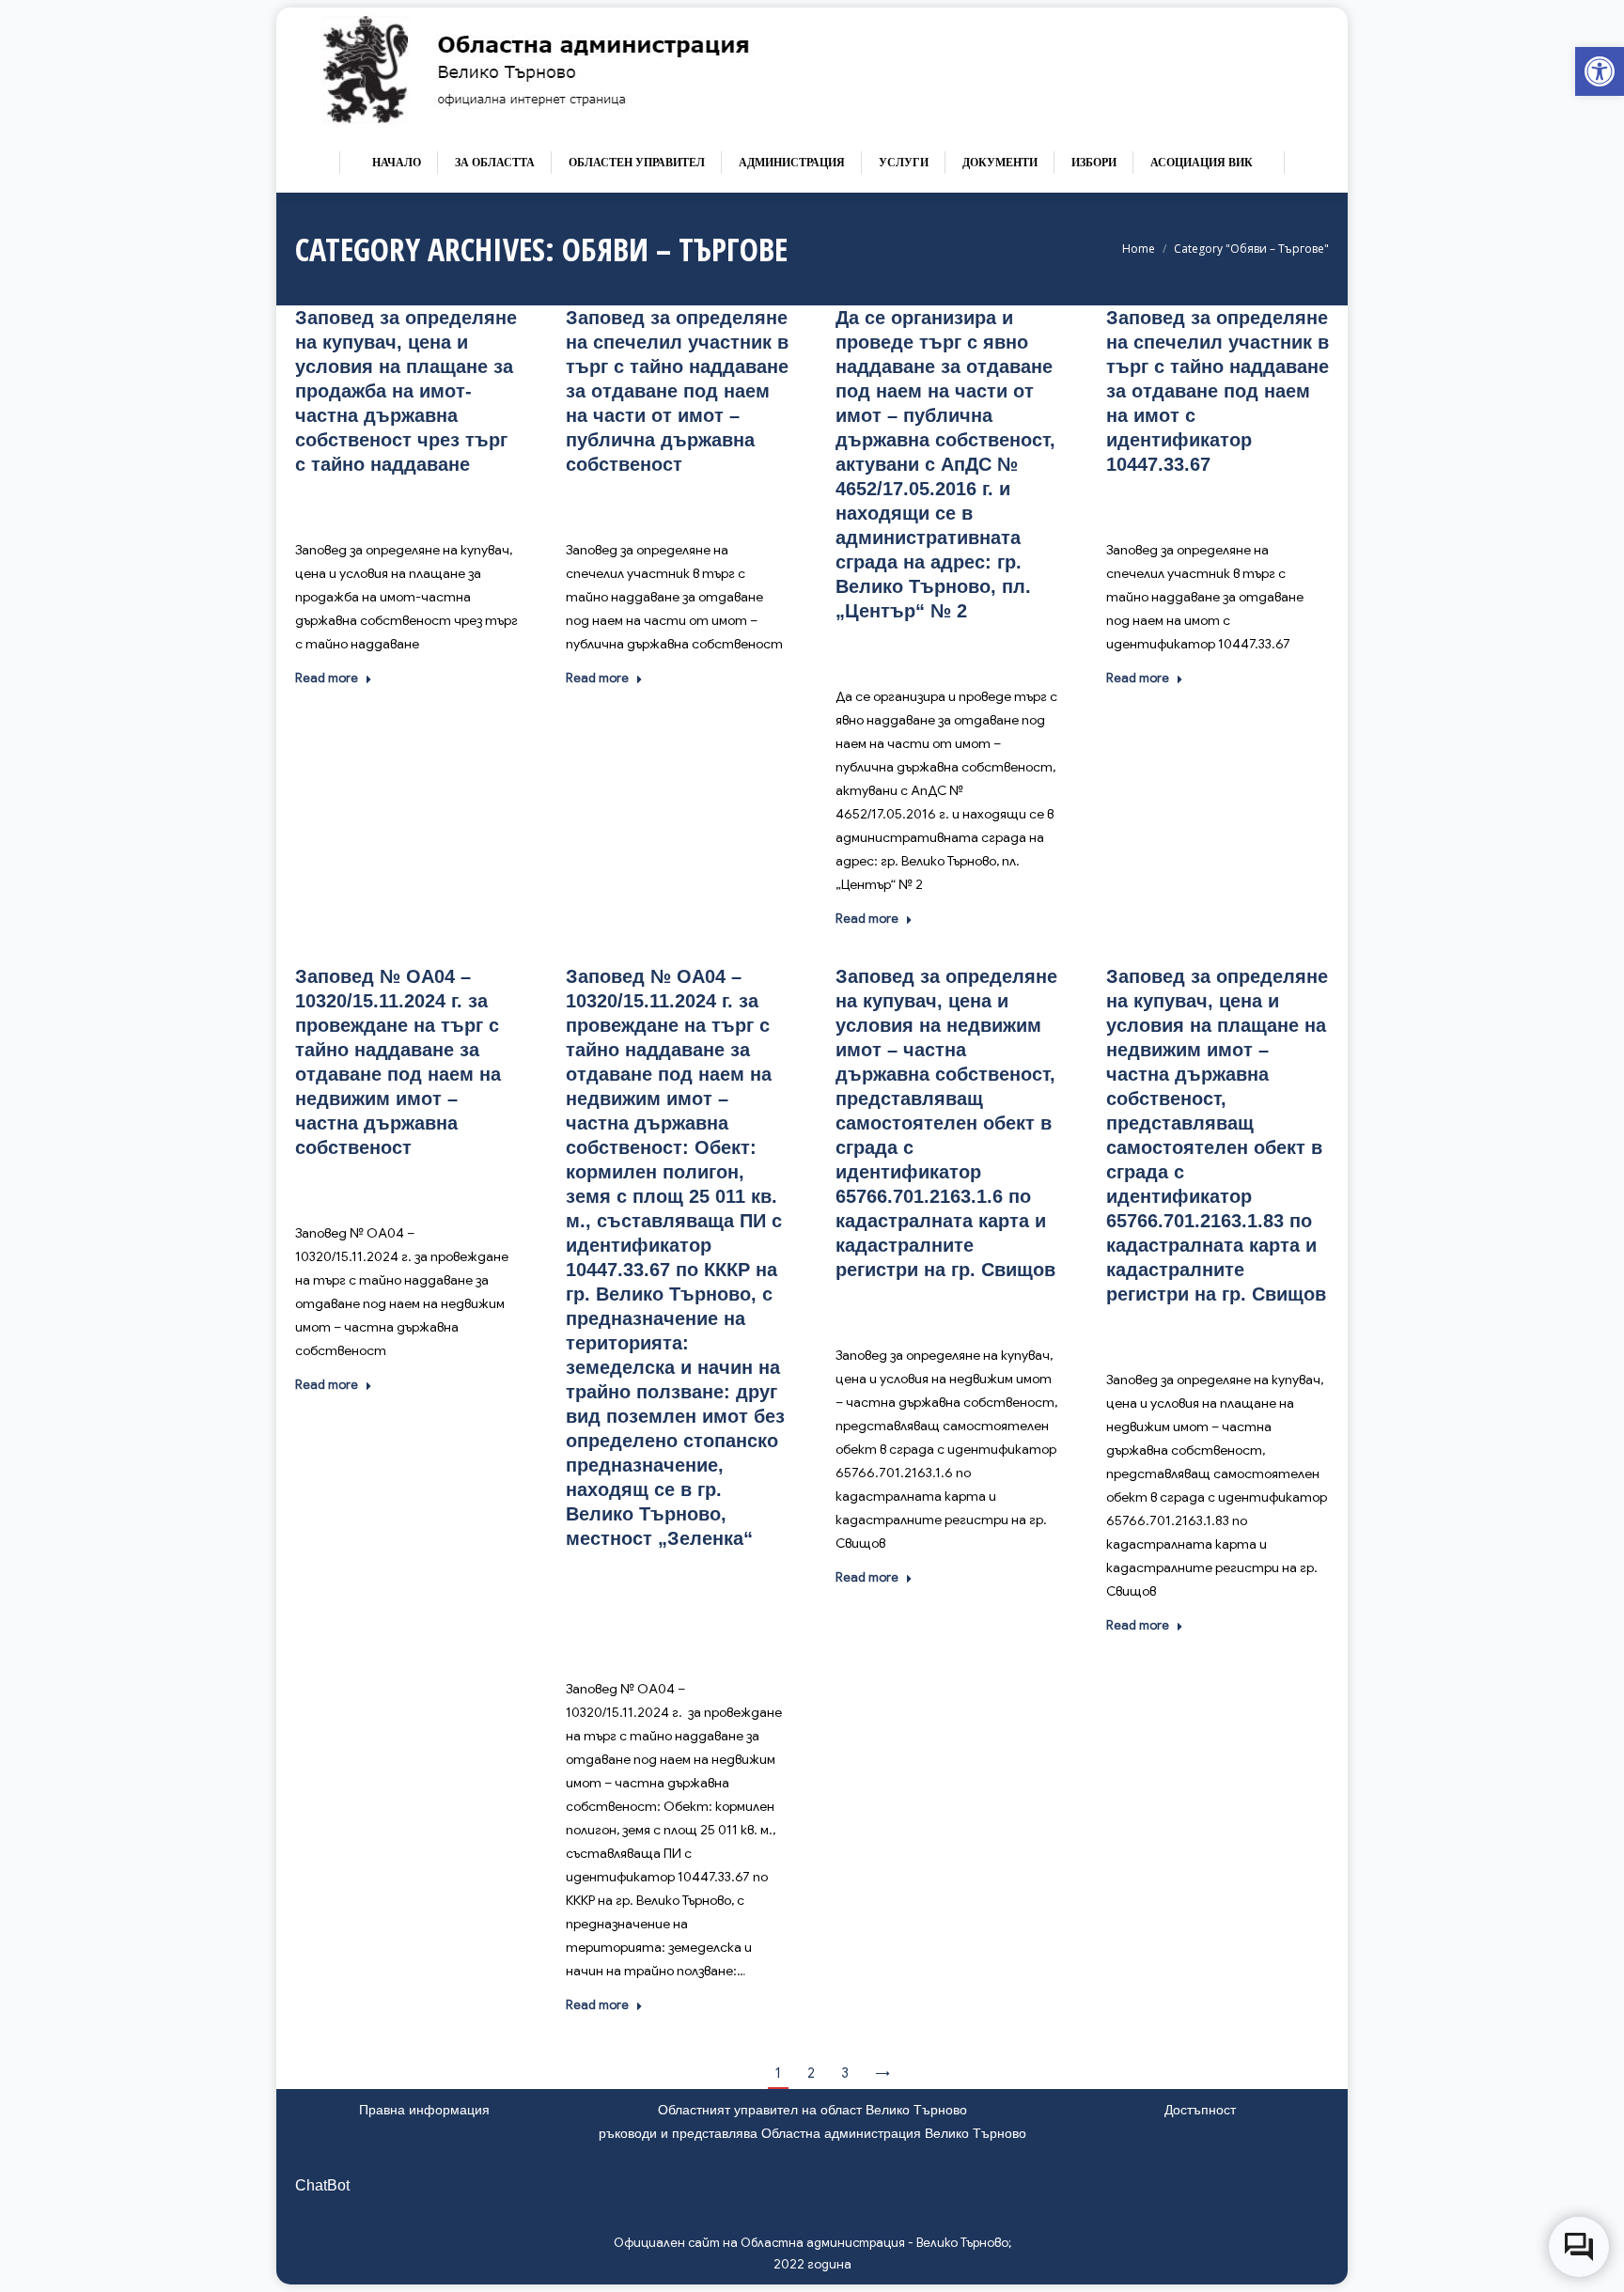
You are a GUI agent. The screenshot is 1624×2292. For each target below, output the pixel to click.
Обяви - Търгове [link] (387, 503)
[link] (1600, 71)
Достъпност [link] (1200, 2110)
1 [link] (778, 2073)
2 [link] (811, 2073)
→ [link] (882, 2073)
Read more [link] (327, 678)
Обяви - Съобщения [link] (657, 1577)
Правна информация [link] (424, 2110)
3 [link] (845, 2073)
